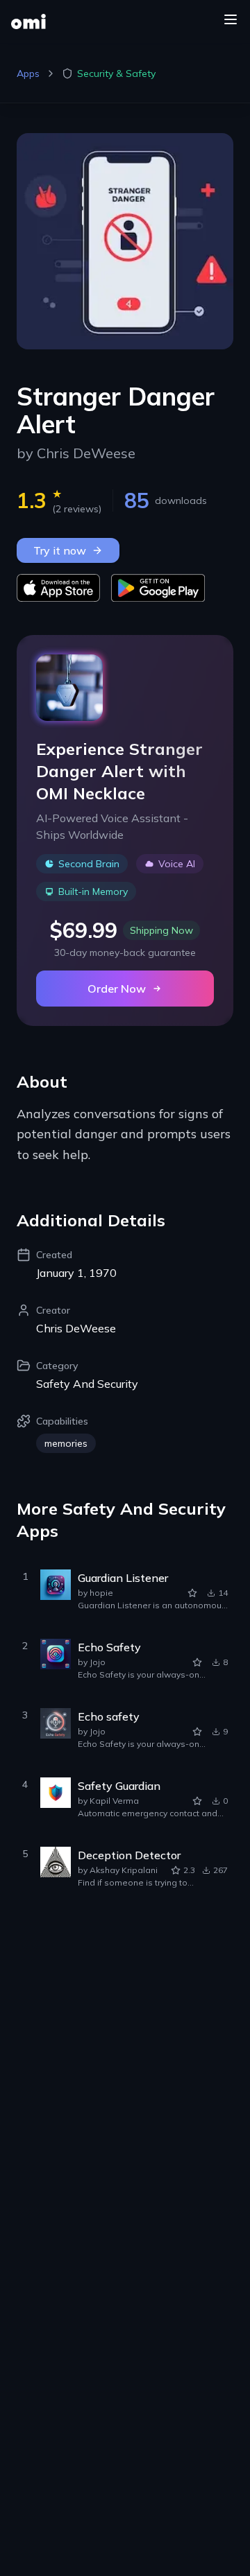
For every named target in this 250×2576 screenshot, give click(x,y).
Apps (28, 73)
